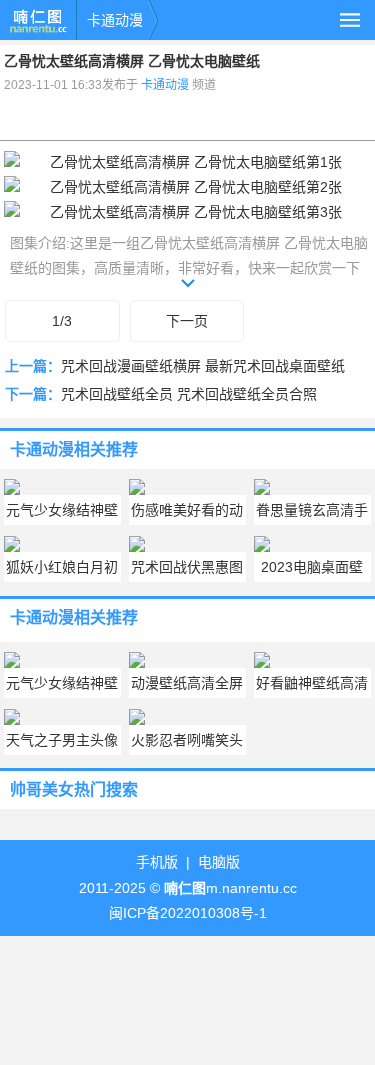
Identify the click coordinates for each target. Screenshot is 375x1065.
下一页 (187, 321)
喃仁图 (38, 20)
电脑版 (219, 862)
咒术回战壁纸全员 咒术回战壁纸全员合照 (189, 394)
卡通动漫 (115, 20)
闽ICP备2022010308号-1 (188, 913)
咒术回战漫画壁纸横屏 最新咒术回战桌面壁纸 (203, 366)
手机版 (157, 862)
